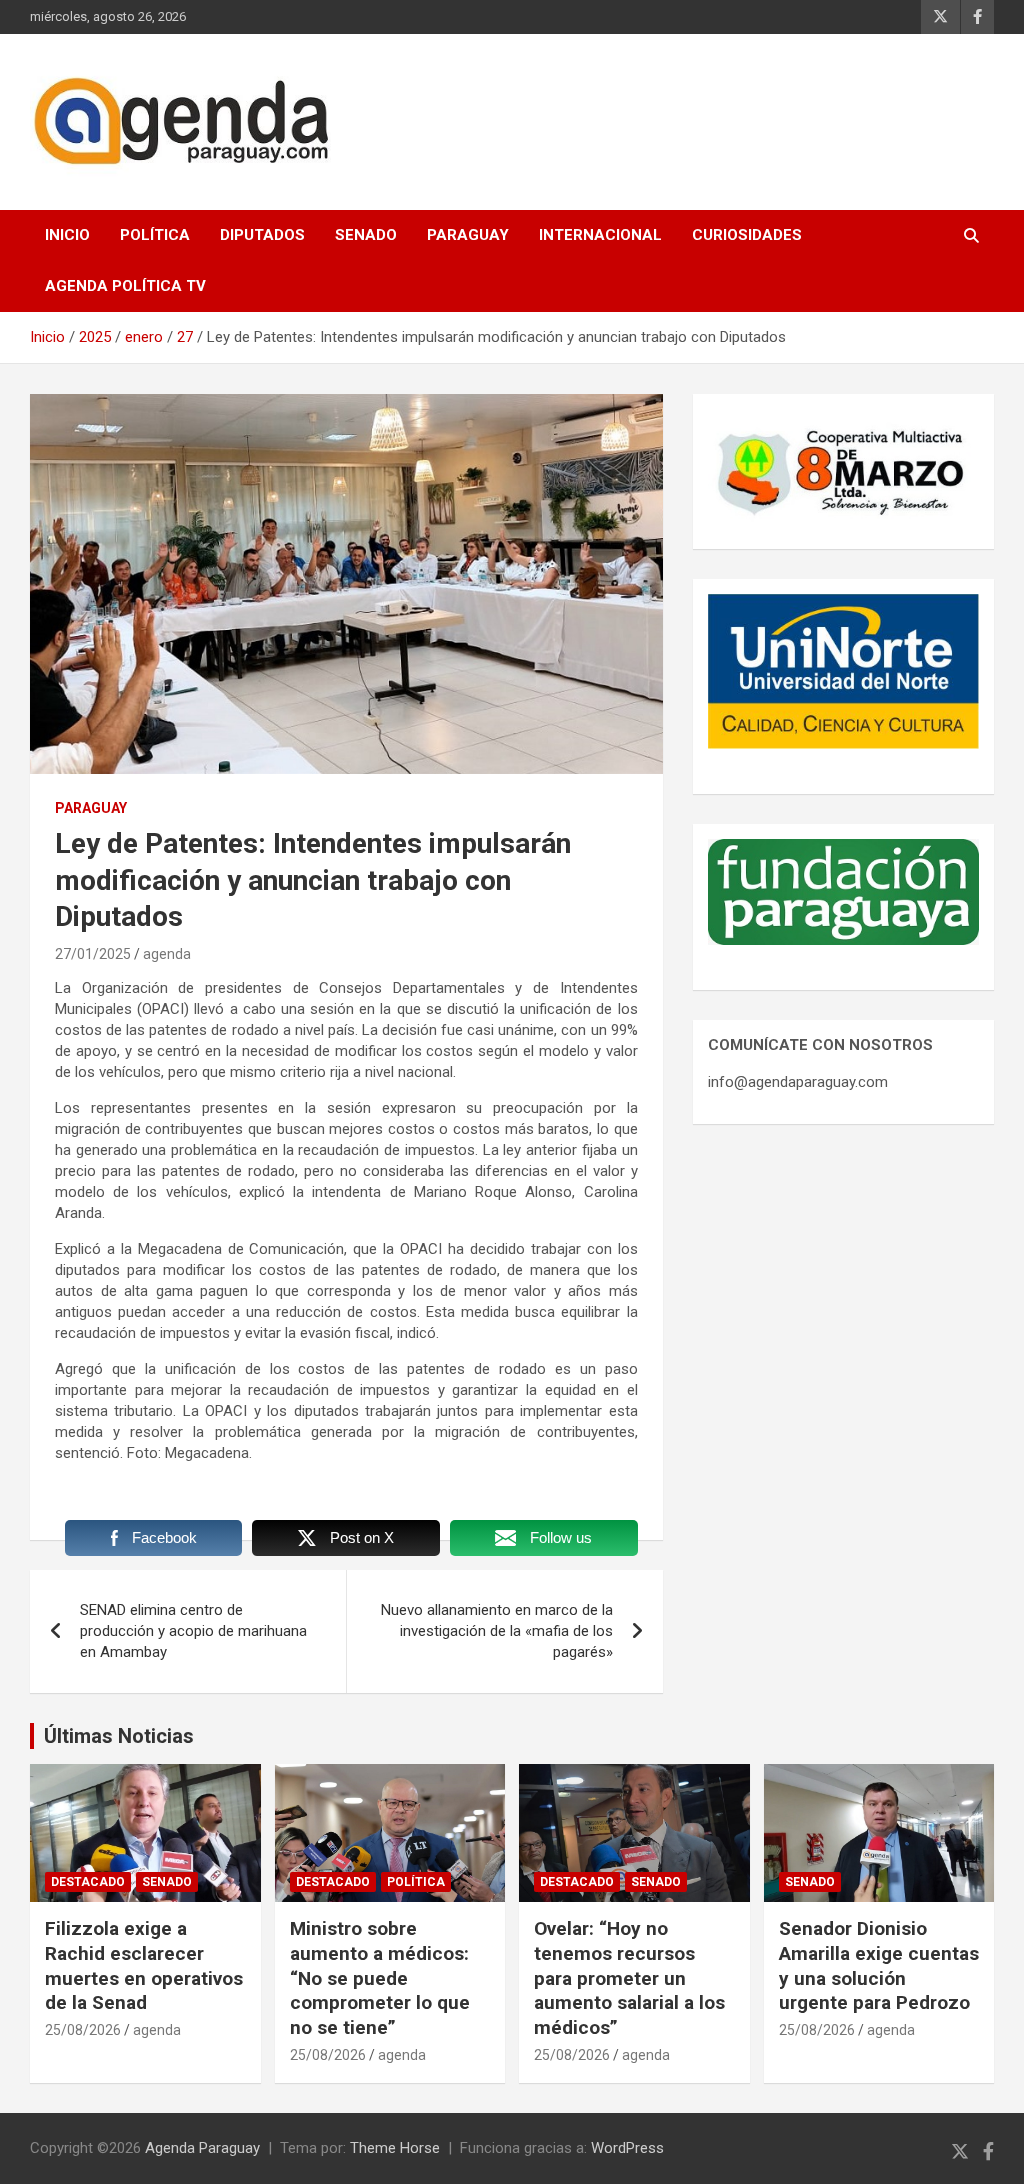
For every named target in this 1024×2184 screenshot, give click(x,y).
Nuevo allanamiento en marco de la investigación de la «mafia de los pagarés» (497, 1631)
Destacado (88, 1882)
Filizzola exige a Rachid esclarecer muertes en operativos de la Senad (144, 1965)
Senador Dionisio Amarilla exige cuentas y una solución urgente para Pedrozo (879, 1965)
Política (155, 235)
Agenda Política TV (125, 286)
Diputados (262, 235)
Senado (366, 235)
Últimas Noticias (119, 1736)
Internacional (600, 235)
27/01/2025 (93, 954)
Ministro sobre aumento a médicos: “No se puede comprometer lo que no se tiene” (380, 1978)
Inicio (67, 235)
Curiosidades (747, 235)
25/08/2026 (83, 2030)
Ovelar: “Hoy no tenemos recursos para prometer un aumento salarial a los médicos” (629, 1978)
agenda (167, 954)
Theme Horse (395, 2148)
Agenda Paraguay (202, 2148)
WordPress (627, 2148)
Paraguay (468, 235)
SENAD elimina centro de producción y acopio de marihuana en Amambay (193, 1631)
